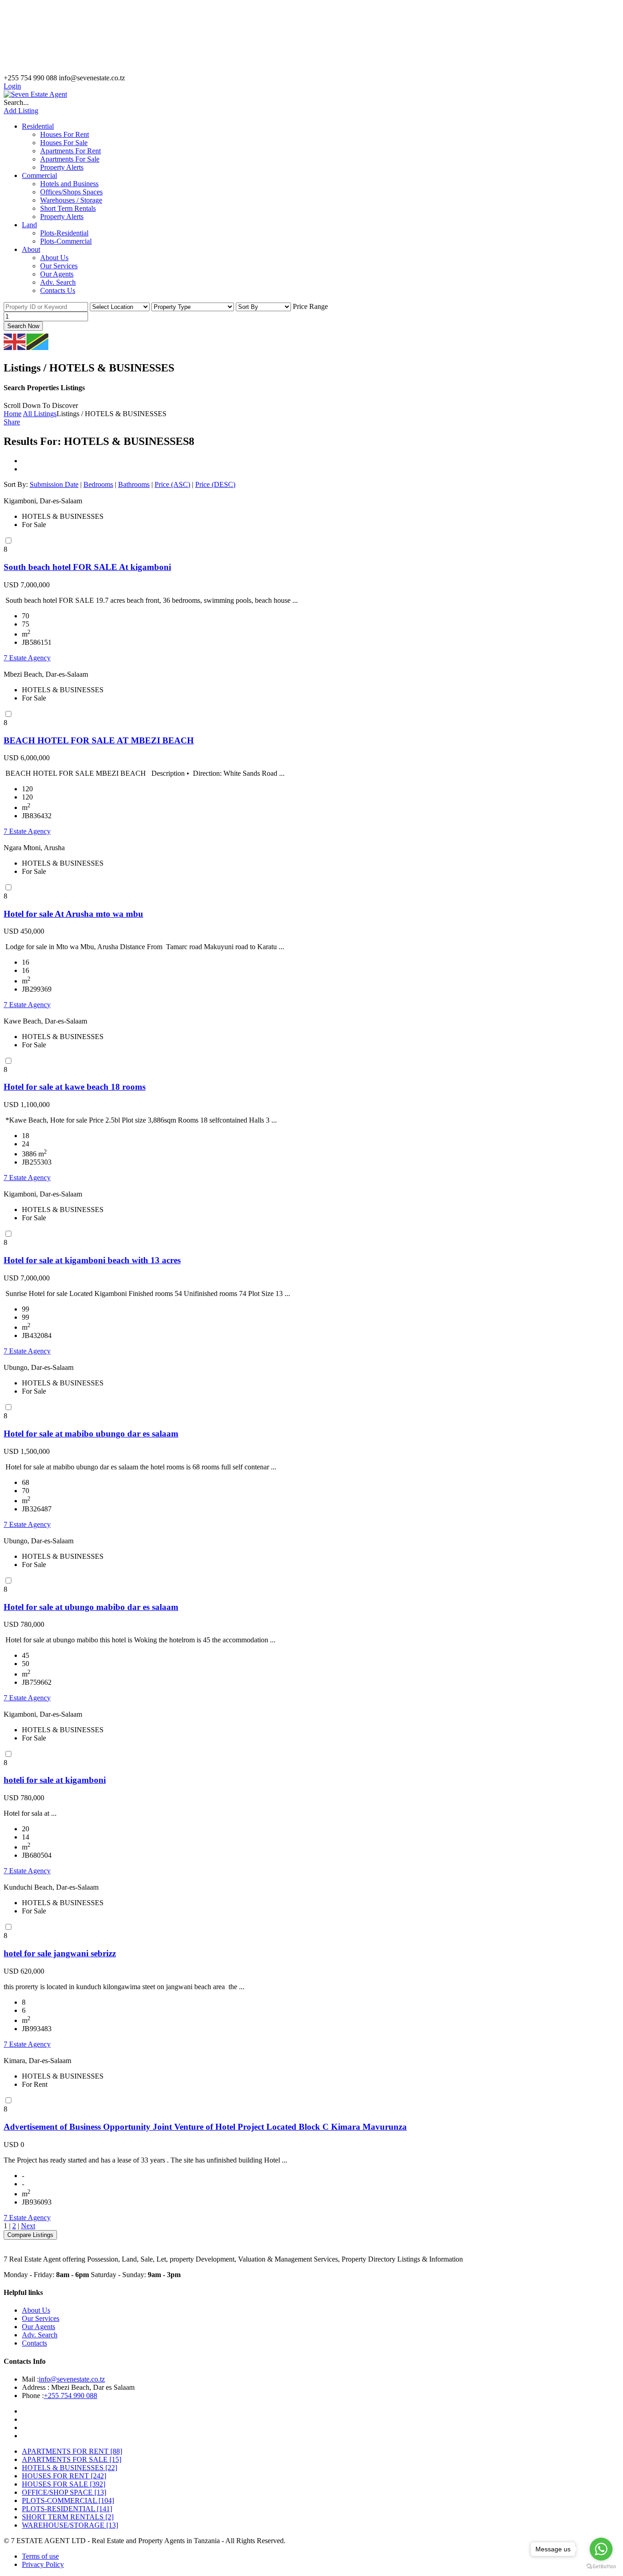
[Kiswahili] (38, 341)
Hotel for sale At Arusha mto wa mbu (73, 914)
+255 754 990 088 (70, 2396)
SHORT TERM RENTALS (68, 2517)
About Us (54, 258)
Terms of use (40, 2556)
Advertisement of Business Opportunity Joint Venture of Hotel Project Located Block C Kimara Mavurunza (205, 2127)
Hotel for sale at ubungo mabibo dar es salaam (91, 1607)
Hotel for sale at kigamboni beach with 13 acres (92, 1260)
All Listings (40, 414)
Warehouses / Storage (71, 200)
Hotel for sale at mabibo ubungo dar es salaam (91, 1434)
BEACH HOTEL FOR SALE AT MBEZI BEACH (99, 740)
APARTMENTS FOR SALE (72, 2459)
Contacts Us (58, 290)
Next (28, 2226)
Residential (38, 126)
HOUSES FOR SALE (64, 2484)
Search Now (23, 326)
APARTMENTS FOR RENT (72, 2451)
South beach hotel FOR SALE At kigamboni (87, 567)
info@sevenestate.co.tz (72, 2379)
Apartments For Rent (70, 151)
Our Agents (57, 274)
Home (13, 414)
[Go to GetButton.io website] (601, 2567)
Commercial (39, 175)
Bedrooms (98, 484)
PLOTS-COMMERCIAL (68, 2500)
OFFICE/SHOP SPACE (64, 2492)
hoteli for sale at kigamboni (55, 1780)
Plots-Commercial (66, 241)
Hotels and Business (69, 184)
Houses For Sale (64, 143)
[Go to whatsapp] (601, 2549)
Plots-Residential (64, 233)
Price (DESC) (215, 484)
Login (12, 86)
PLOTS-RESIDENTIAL (67, 2509)
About (31, 249)
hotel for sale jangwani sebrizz (60, 1953)
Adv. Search (58, 282)
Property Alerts (62, 167)
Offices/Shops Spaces (71, 192)
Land (29, 225)
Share (12, 422)
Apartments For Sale (70, 159)
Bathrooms (134, 484)
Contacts (34, 2343)
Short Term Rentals (68, 208)
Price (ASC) (172, 484)
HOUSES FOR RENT (64, 2476)
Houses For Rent (65, 134)
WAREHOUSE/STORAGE (70, 2525)
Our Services (59, 266)
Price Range (310, 306)
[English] (15, 341)
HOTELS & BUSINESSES (70, 2468)
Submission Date (54, 484)
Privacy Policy (43, 2564)
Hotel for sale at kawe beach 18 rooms (75, 1087)
